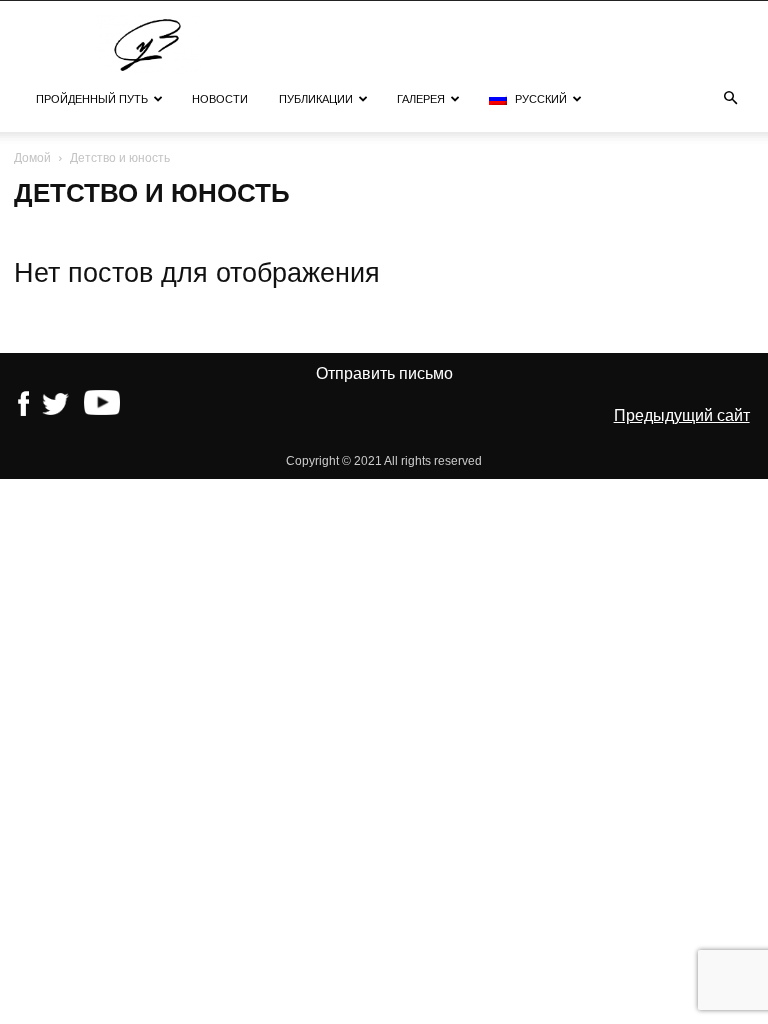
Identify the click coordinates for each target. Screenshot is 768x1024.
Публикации (316, 99)
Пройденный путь (92, 99)
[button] (730, 99)
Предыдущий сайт (682, 415)
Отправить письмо (384, 373)
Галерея (421, 99)
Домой (32, 158)
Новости (220, 99)
